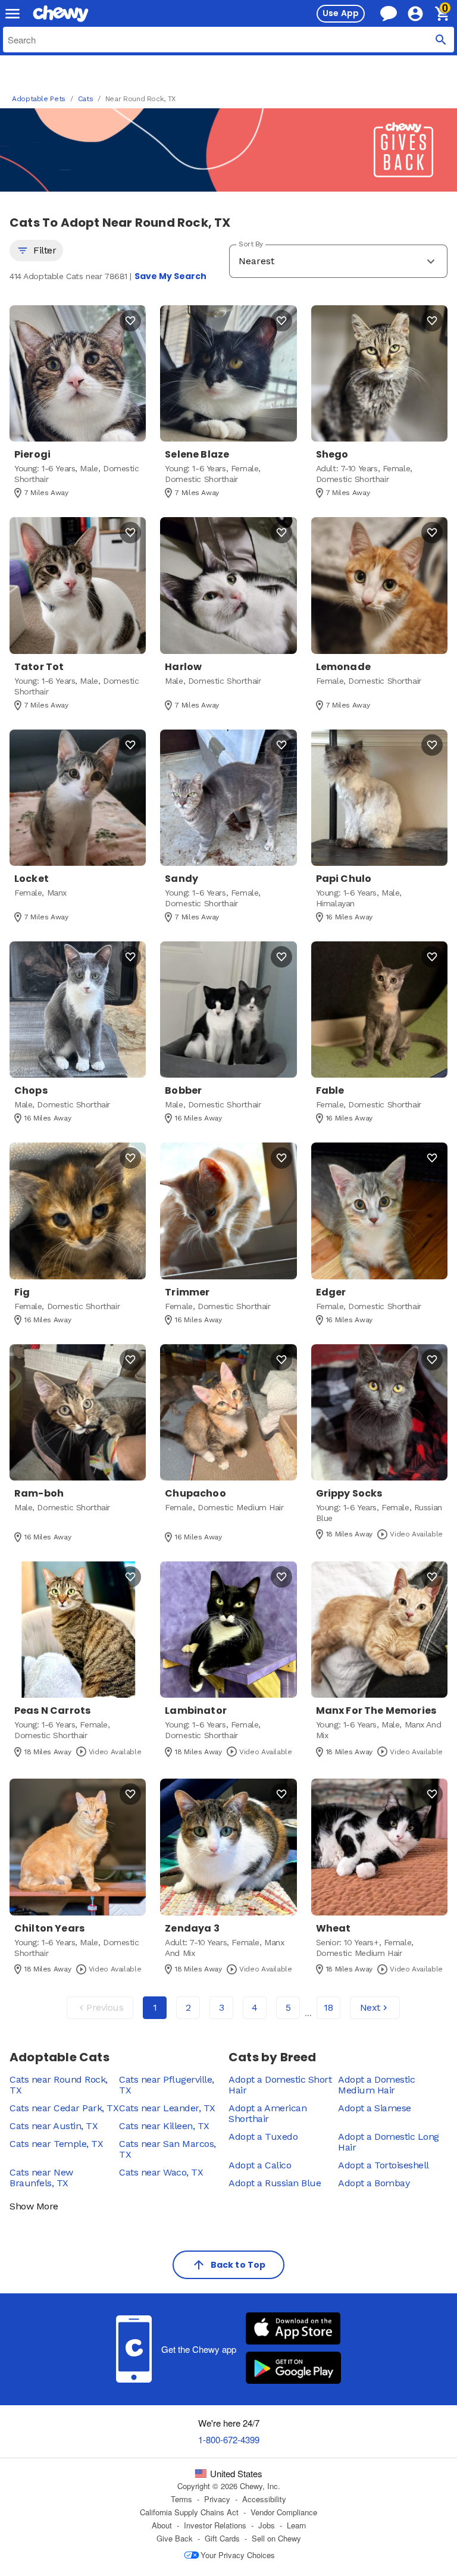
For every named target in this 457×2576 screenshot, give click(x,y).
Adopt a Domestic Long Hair (389, 2142)
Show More (34, 2206)
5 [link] (288, 2007)
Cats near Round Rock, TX (59, 2085)
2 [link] (188, 2007)
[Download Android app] (293, 2369)
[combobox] (228, 40)
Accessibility (264, 2499)
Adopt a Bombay (374, 2183)
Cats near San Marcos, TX (168, 2149)
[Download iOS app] (293, 2330)
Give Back (175, 2539)
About (162, 2525)
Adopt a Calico (260, 2165)
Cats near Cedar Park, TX (64, 2108)
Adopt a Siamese (375, 2108)
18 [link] (328, 2007)
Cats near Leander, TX (167, 2108)
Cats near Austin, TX (54, 2126)
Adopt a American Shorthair (267, 2113)
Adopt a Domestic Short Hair (280, 2085)
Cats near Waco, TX (161, 2172)
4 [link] (255, 2007)
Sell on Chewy (276, 2539)
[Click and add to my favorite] (130, 321)
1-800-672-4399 (229, 2439)
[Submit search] (441, 40)
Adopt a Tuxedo (263, 2137)
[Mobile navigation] (12, 14)
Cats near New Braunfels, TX (41, 2178)
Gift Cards (222, 2539)
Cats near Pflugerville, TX (167, 2085)
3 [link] (222, 2007)
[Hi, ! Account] (421, 14)
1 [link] (155, 2007)
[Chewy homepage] (61, 14)
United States (236, 2474)
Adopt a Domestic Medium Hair (376, 2085)
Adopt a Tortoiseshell (384, 2165)
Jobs (267, 2525)
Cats (86, 99)
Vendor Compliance (284, 2512)
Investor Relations (215, 2525)
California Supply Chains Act (189, 2512)
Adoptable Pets (39, 99)
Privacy (217, 2499)
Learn (296, 2525)
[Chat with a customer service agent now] (389, 13)
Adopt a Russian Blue (275, 2183)
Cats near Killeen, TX (164, 2126)
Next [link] (370, 2007)
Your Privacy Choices (238, 2555)
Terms (181, 2499)
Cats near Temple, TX (56, 2144)
